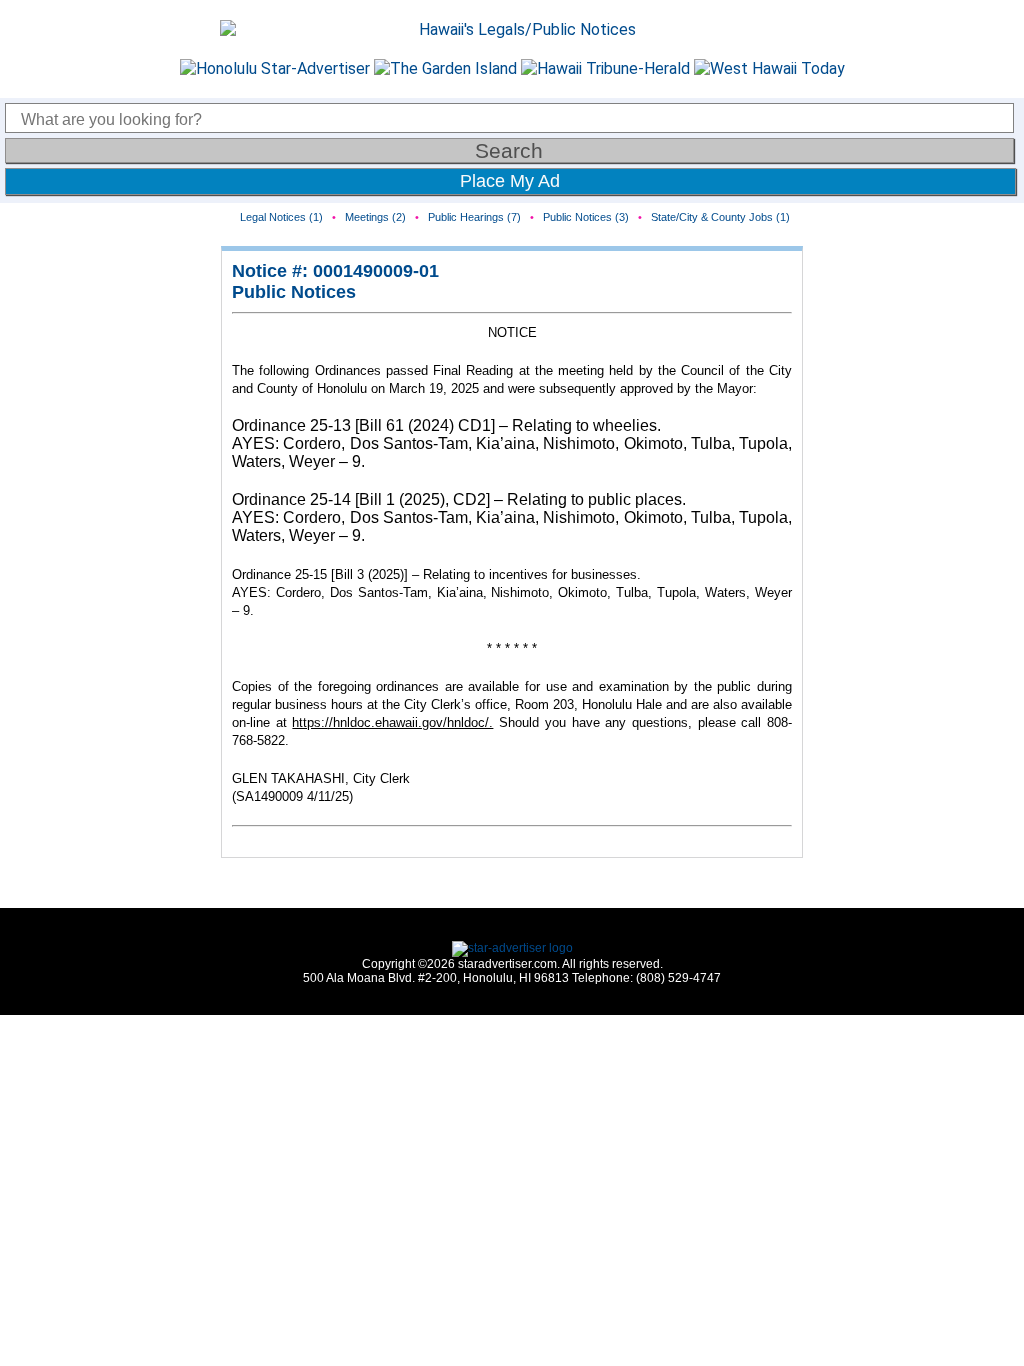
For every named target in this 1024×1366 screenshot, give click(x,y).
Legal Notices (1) (281, 217)
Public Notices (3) (586, 217)
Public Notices (294, 292)
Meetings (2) (375, 217)
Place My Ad (510, 181)
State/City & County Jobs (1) (720, 217)
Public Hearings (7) (474, 217)
